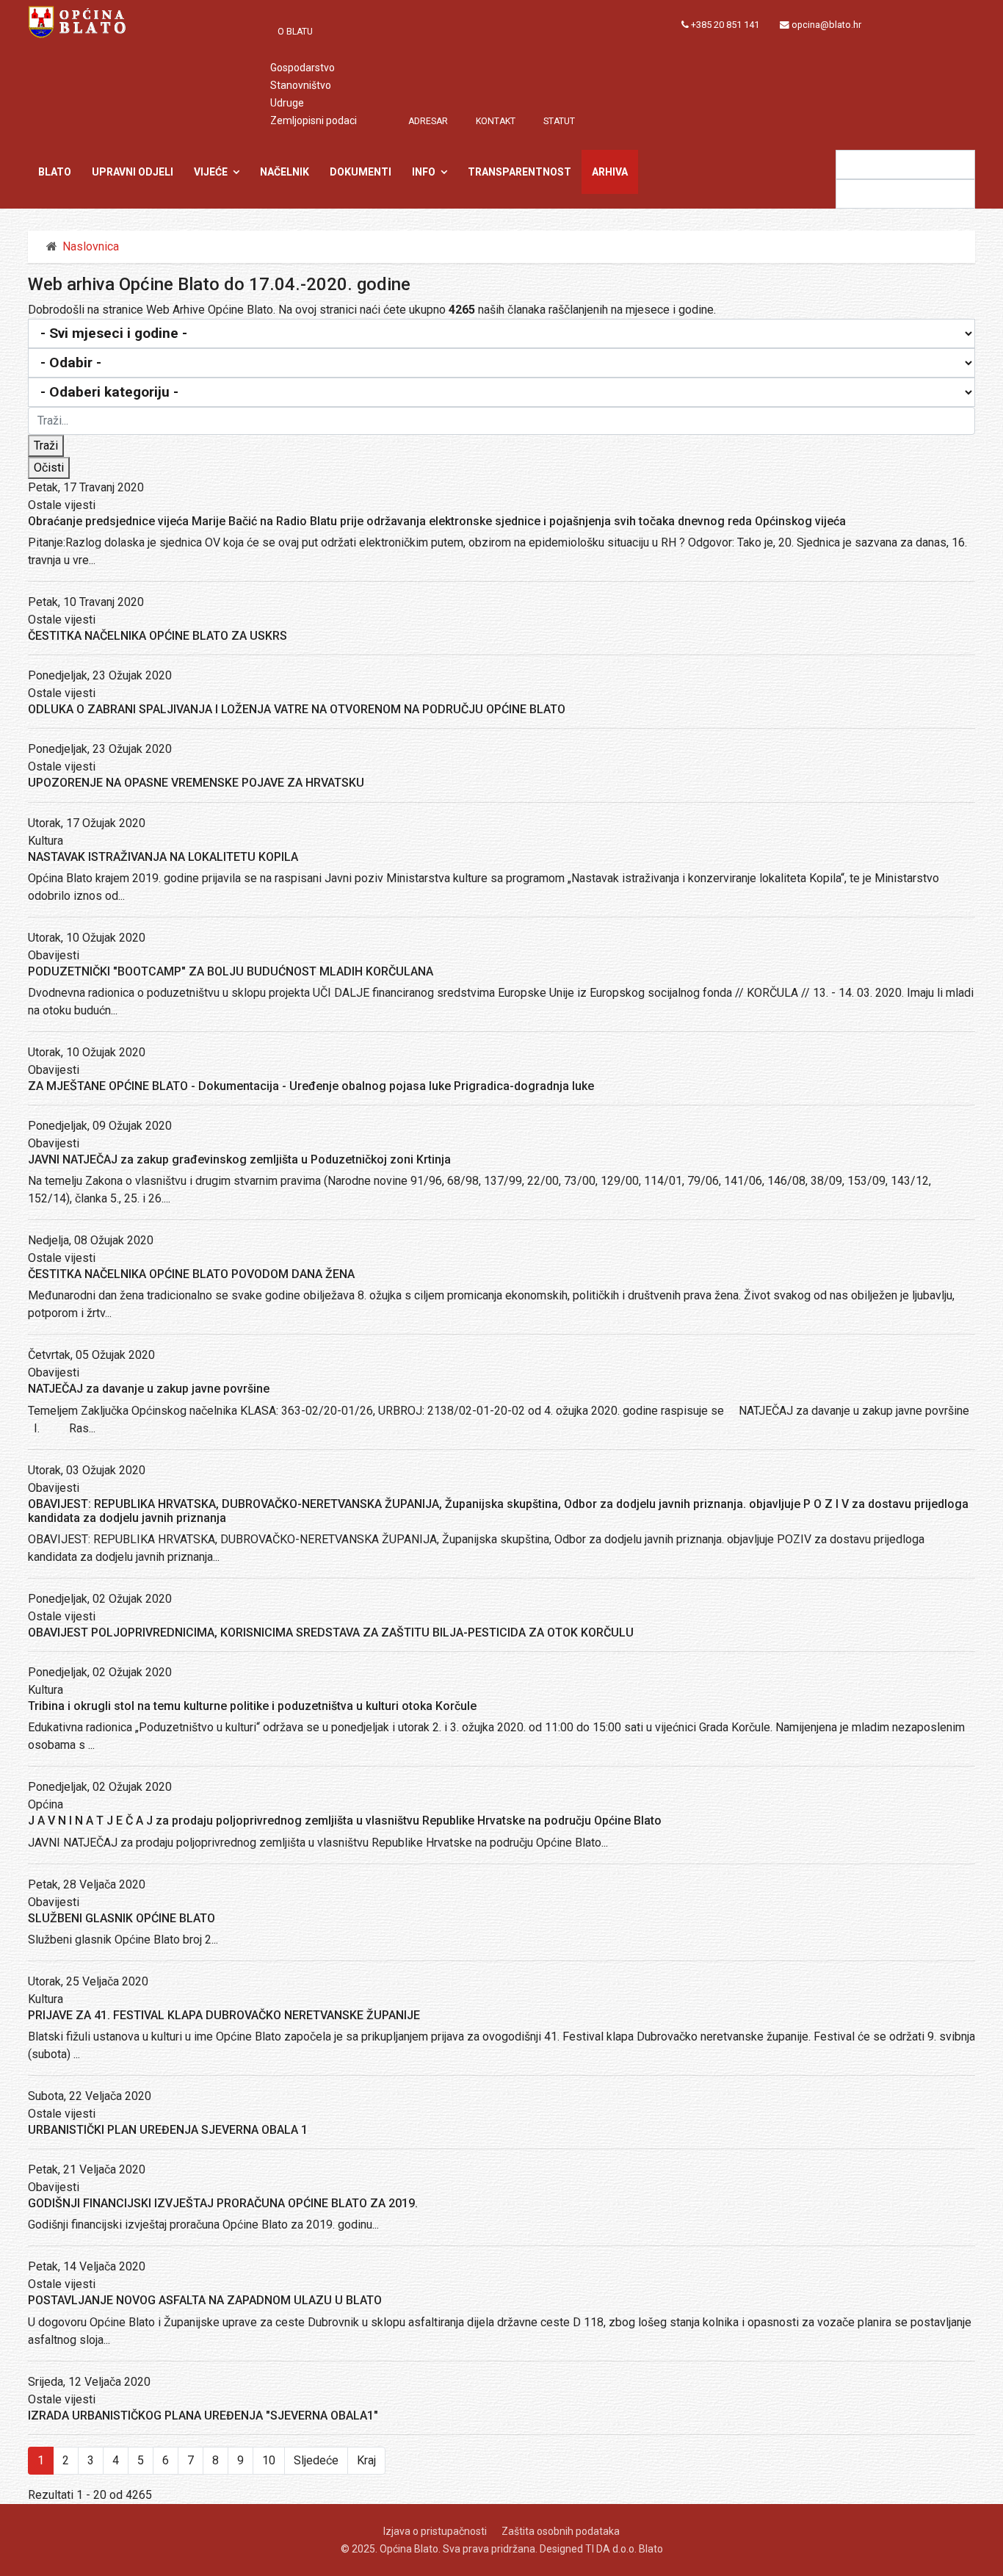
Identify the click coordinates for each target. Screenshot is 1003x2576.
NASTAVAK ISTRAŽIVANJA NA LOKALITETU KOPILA (163, 857)
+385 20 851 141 (725, 25)
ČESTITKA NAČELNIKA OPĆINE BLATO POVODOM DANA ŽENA (191, 1274)
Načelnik (285, 172)
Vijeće (211, 172)
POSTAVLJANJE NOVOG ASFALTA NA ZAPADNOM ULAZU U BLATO (205, 2300)
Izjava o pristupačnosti (435, 2531)
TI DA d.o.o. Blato (624, 2549)
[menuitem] (303, 32)
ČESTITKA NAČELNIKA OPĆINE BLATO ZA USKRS (157, 636)
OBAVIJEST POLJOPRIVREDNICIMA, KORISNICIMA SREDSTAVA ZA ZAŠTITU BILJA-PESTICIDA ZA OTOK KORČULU (331, 1632)
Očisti (49, 468)
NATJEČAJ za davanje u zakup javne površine (149, 1389)
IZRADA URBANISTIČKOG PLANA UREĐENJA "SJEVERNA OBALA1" (203, 2416)
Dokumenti (361, 172)
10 (269, 2460)
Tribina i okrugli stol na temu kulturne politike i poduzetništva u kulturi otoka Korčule (252, 1706)
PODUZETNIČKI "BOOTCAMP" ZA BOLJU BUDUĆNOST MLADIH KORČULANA (231, 971)
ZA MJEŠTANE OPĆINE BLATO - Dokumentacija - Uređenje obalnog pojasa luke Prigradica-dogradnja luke (311, 1086)
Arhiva (610, 172)
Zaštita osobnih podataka (561, 2531)
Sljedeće (316, 2460)
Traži (46, 445)
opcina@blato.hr (826, 25)
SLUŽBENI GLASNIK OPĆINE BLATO (122, 1918)
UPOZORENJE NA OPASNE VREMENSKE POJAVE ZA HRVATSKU (196, 783)
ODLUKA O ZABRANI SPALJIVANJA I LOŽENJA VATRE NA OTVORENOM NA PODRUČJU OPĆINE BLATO (297, 709)
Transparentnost (519, 172)
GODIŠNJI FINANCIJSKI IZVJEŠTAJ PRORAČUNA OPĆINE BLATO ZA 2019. (223, 2203)
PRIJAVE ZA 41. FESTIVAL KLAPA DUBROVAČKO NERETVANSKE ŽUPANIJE (224, 2015)
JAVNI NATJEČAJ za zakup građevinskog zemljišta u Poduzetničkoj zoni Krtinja (239, 1159)
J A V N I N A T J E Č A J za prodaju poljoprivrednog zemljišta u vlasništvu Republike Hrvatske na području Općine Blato (345, 1821)
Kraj (366, 2460)
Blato (55, 172)
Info (424, 172)
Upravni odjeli (133, 172)
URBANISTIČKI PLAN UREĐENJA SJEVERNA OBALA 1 (168, 2130)
